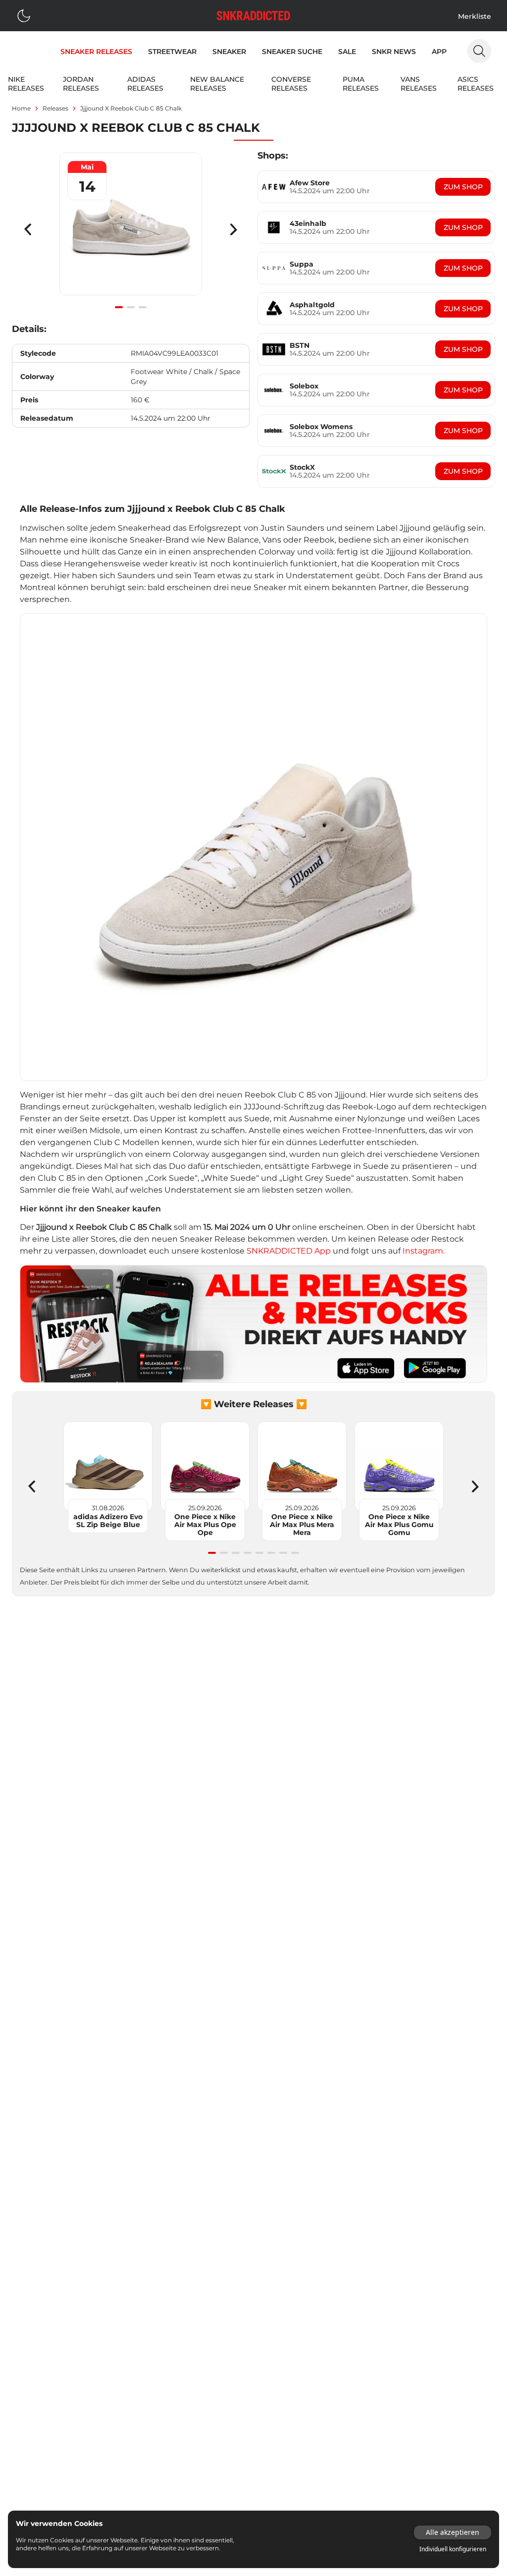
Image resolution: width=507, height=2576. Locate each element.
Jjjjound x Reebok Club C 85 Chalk (131, 108)
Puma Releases (361, 84)
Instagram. (424, 1251)
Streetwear (172, 52)
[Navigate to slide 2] (131, 307)
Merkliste (475, 16)
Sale (347, 52)
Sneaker (229, 52)
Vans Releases (419, 84)
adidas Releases (145, 84)
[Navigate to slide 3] (143, 307)
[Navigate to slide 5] (259, 1553)
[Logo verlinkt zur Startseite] (253, 16)
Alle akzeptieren (453, 2532)
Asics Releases (476, 84)
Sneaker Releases (96, 52)
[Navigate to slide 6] (271, 1553)
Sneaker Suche (292, 52)
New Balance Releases (217, 84)
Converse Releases (291, 84)
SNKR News (394, 52)
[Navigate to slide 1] (119, 307)
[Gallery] (131, 229)
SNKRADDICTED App (288, 1251)
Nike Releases (26, 84)
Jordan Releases (81, 84)
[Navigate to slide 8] (295, 1553)
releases (55, 108)
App (439, 52)
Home (21, 108)
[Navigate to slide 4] (248, 1553)
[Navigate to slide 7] (283, 1553)
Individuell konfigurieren (453, 2549)
